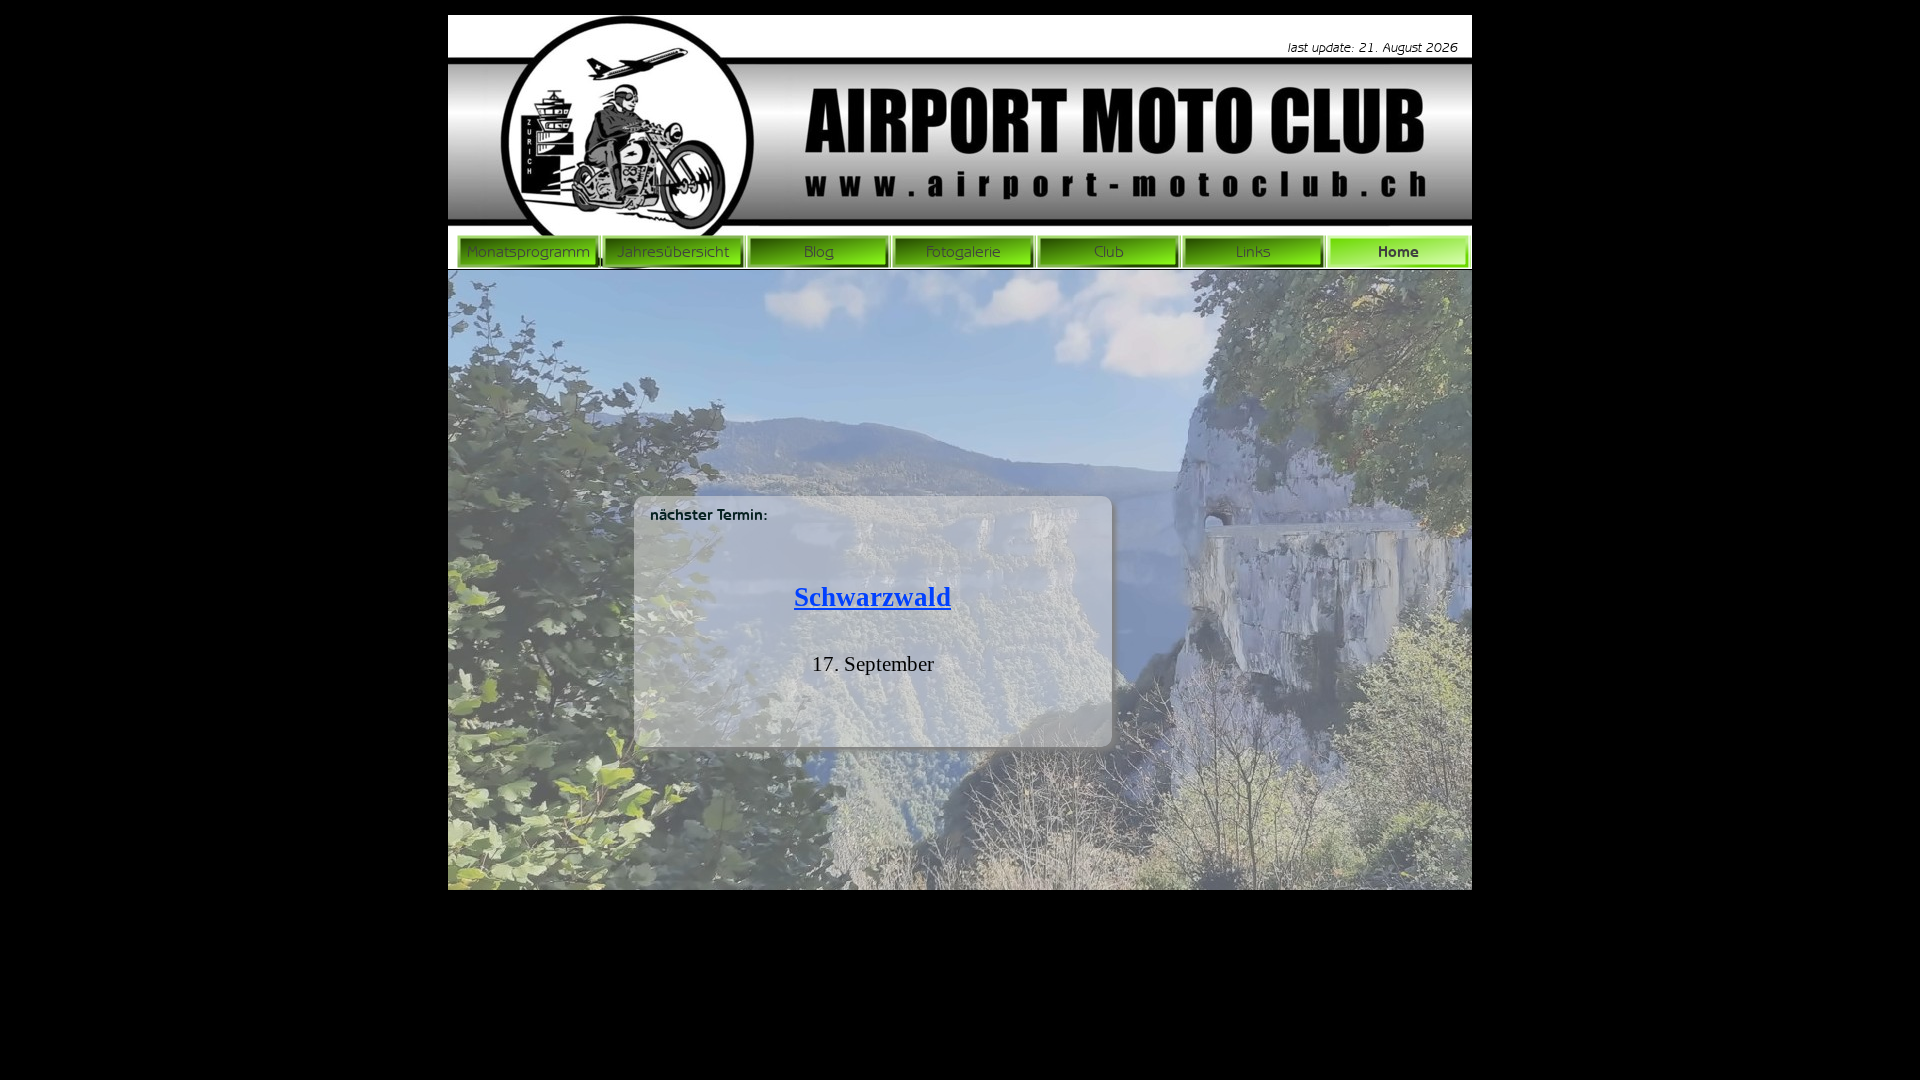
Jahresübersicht (673, 251)
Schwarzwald (872, 597)
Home (1398, 251)
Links (1253, 251)
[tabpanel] (1353, 47)
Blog (819, 251)
